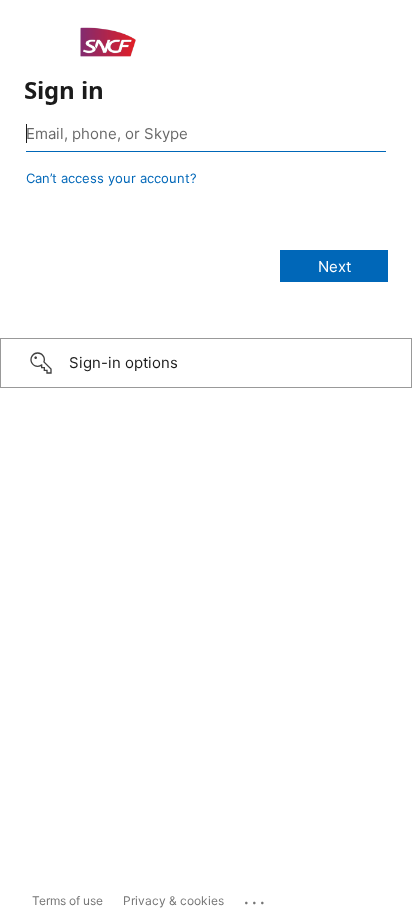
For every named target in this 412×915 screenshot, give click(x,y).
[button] (206, 363)
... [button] (256, 898)
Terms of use (67, 900)
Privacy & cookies (173, 900)
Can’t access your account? (111, 178)
